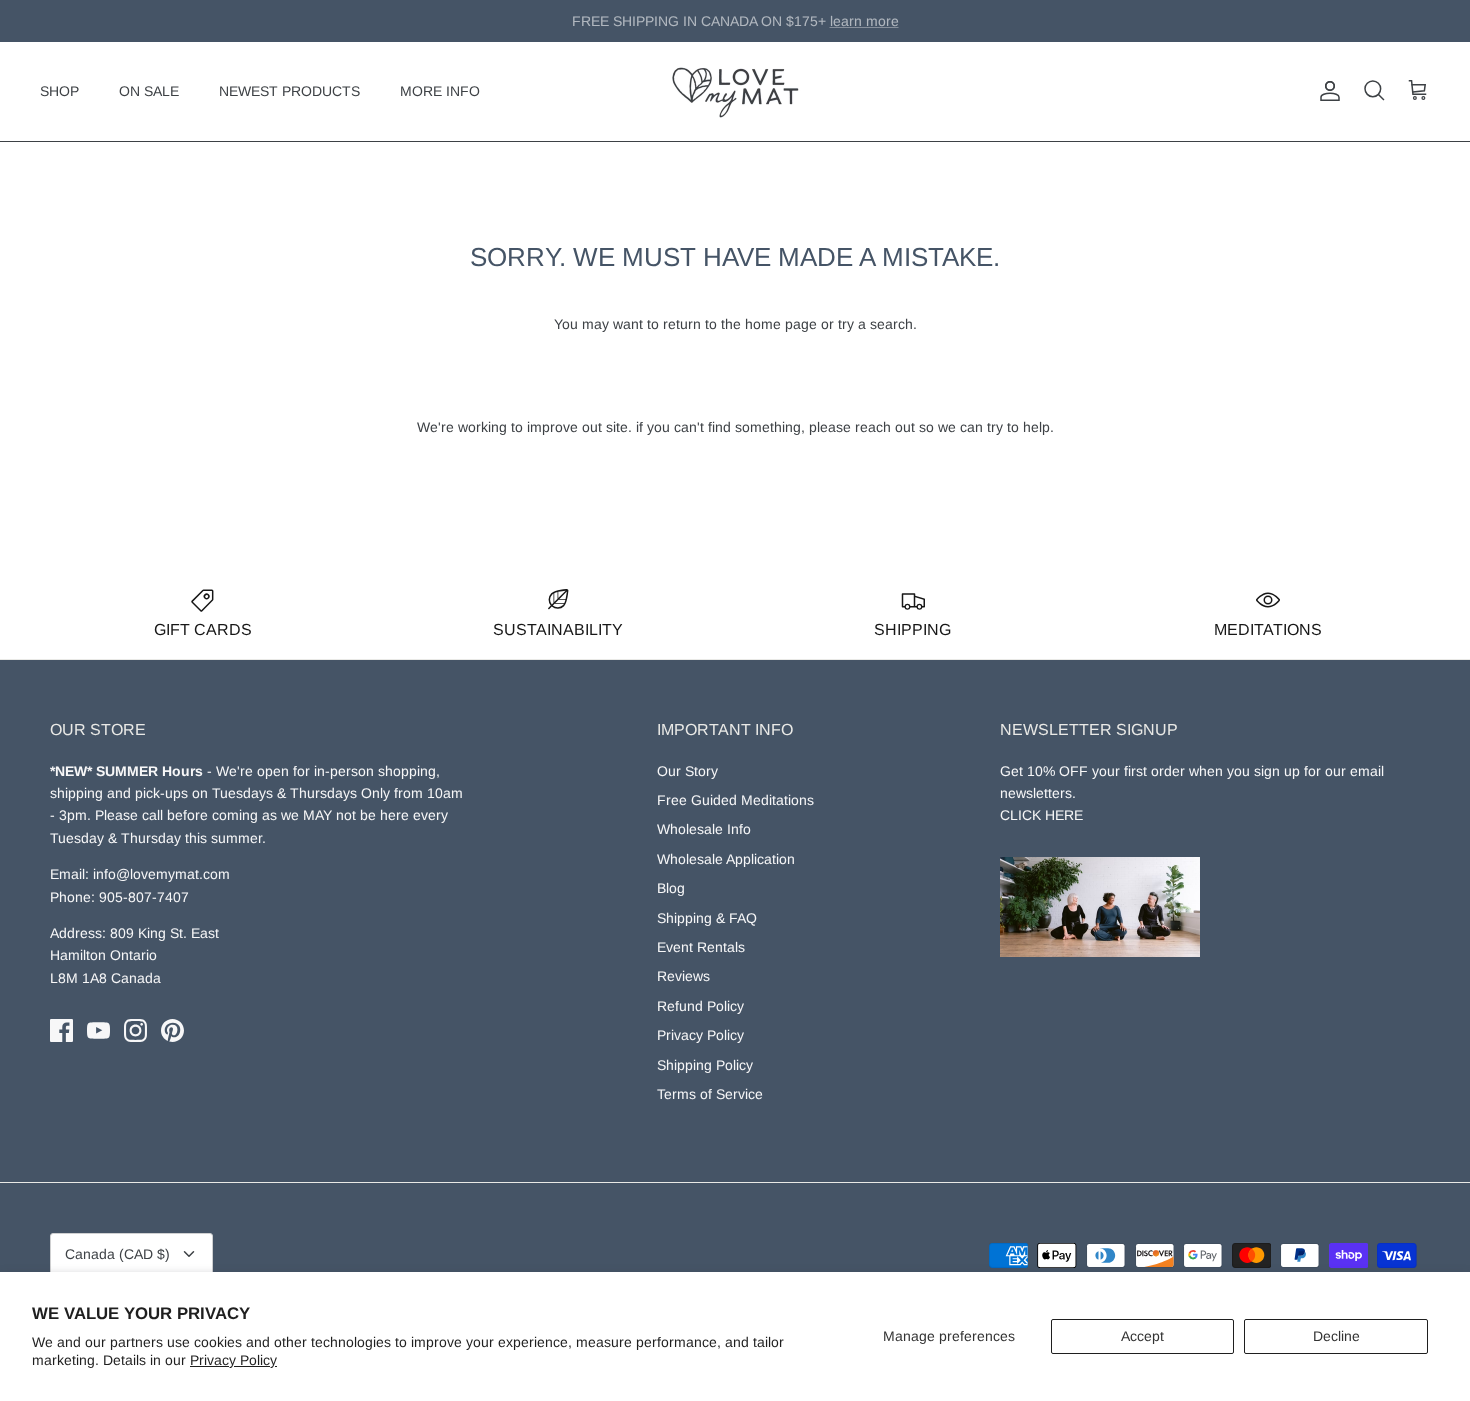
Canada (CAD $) (117, 1254)
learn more (836, 29)
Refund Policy (700, 1006)
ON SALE (149, 91)
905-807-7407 (144, 897)
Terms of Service (710, 1094)
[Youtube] (98, 1030)
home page (781, 324)
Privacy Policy (233, 1360)
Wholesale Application (726, 859)
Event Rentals (701, 947)
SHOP (59, 91)
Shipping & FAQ (707, 918)
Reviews (683, 976)
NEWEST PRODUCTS (289, 91)
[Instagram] (135, 1030)
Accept (1142, 1336)
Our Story (687, 771)
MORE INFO (440, 91)
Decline (1336, 1336)
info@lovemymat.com (161, 874)
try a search (875, 324)
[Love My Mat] (735, 91)
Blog (671, 888)
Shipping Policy (705, 1065)
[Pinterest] (172, 1030)
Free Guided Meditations (735, 800)
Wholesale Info (704, 829)
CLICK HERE (1041, 815)
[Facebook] (61, 1030)
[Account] (1326, 91)
